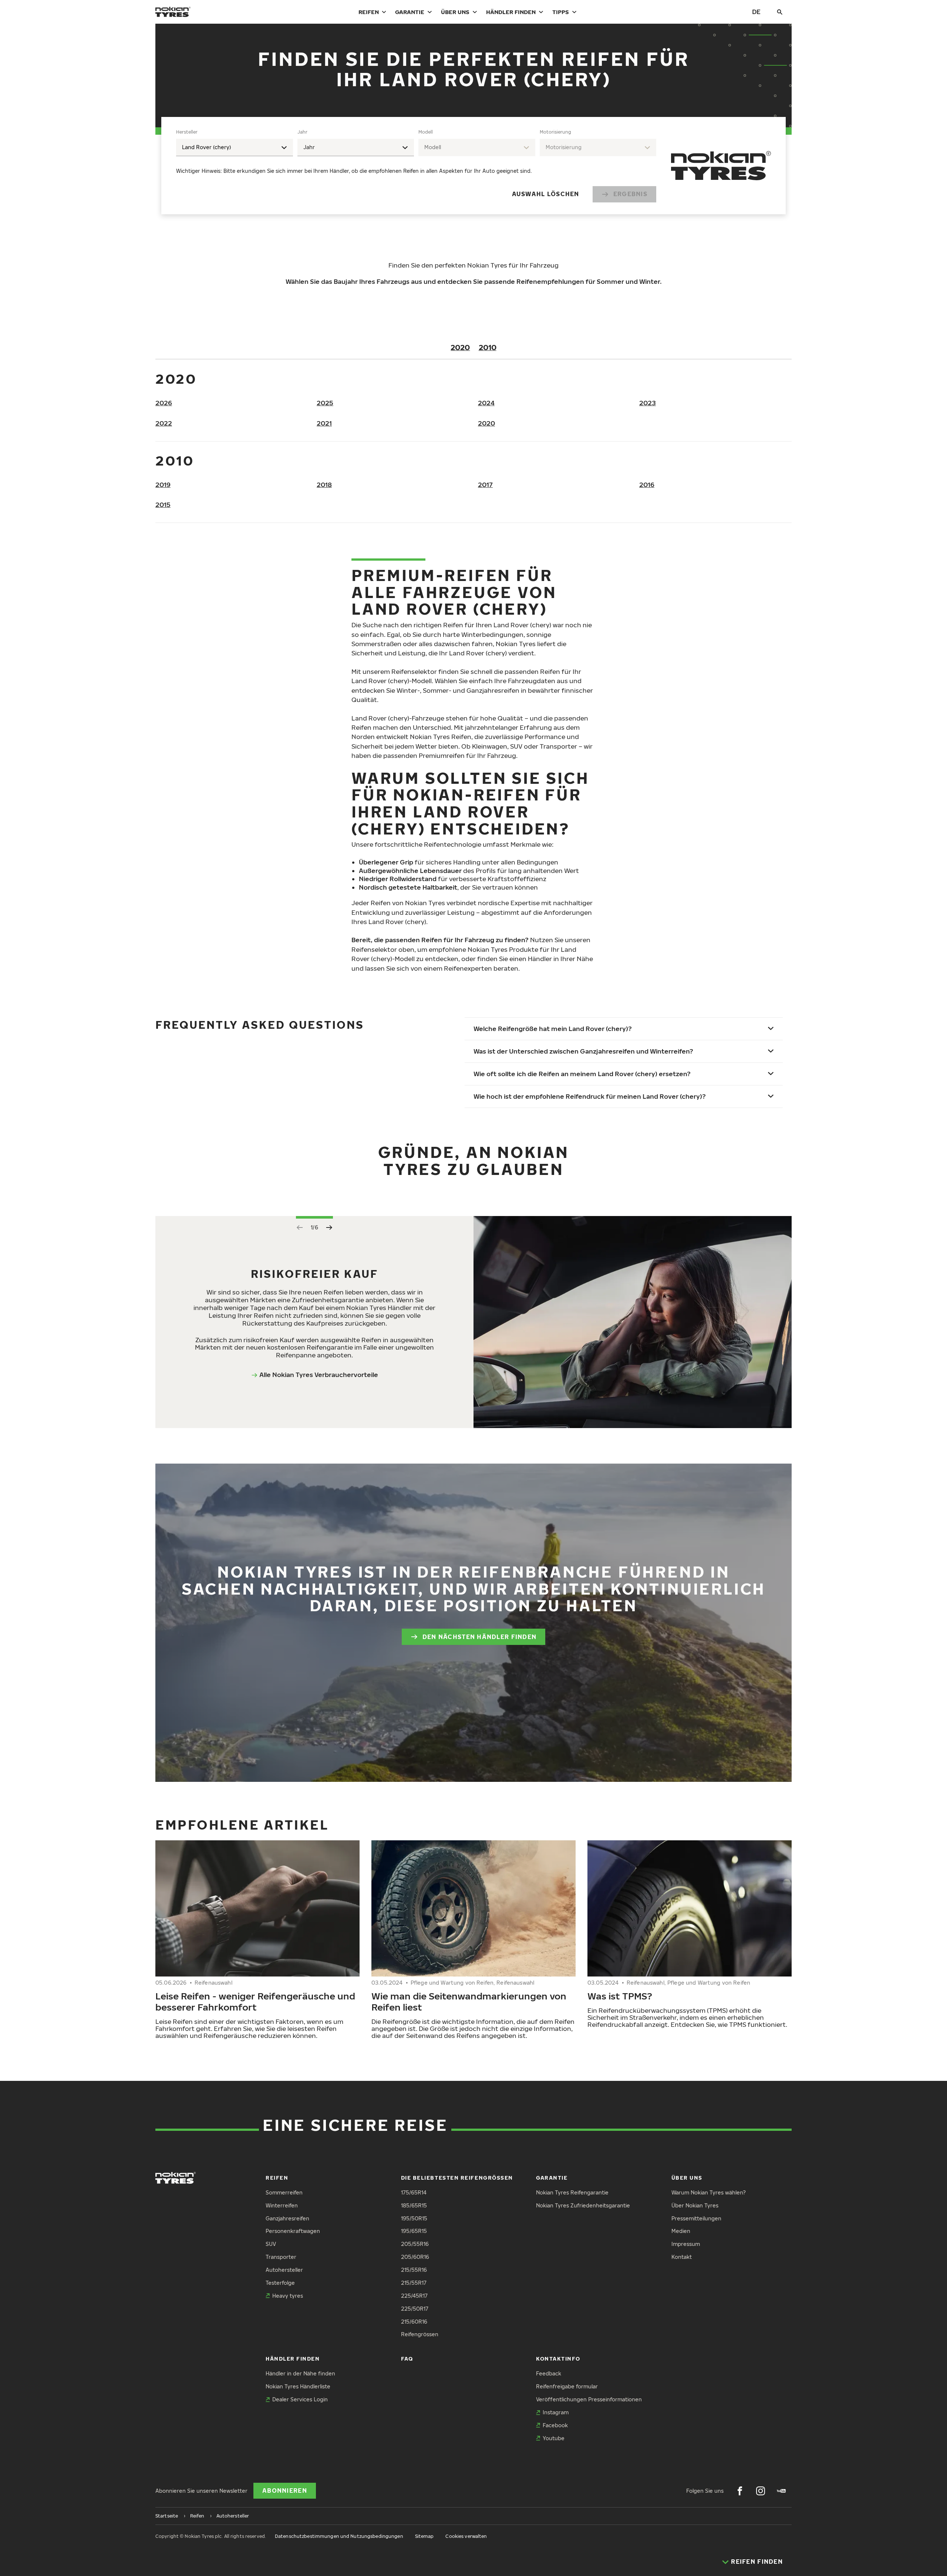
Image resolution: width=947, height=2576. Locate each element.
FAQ (407, 2359)
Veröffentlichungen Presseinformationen (589, 2399)
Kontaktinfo (558, 2359)
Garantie (410, 12)
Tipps (561, 12)
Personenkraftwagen (293, 2231)
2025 (325, 403)
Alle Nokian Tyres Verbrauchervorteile (319, 1375)
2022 (164, 423)
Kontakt (682, 2257)
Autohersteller (284, 2270)
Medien (681, 2231)
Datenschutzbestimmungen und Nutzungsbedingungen (339, 2536)
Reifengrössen (420, 2334)
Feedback (549, 2373)
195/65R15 (414, 2231)
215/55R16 (414, 2270)
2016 (647, 485)
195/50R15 (414, 2218)
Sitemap (424, 2536)
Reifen (369, 12)
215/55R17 (414, 2283)
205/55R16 (415, 2244)
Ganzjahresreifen (287, 2218)
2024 (486, 403)
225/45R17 (414, 2296)
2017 (485, 485)
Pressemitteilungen (696, 2218)
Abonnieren (285, 2491)
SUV (271, 2244)
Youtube (554, 2438)
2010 (488, 347)
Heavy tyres (288, 2296)
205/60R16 (415, 2257)
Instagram (556, 2412)
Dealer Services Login (300, 2399)
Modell (426, 132)
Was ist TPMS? (620, 1996)
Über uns (455, 12)
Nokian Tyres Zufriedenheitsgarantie (583, 2205)
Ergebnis (630, 194)
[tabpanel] (416, 166)
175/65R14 (414, 2192)
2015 (163, 505)
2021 (324, 423)
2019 (163, 485)
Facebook (555, 2425)
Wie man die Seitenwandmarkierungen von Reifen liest (469, 2001)
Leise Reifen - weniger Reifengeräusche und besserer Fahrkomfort (255, 2001)
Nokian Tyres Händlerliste (298, 2386)
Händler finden (511, 12)
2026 (164, 403)
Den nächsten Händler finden (480, 1637)
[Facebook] (740, 2491)
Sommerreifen (284, 2192)
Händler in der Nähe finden (300, 2373)
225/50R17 (415, 2309)
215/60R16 (414, 2322)
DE (756, 12)
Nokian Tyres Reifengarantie (572, 2192)
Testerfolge (280, 2283)
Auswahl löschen (546, 194)
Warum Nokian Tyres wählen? (709, 2192)
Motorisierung (555, 132)
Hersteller (187, 132)
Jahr (302, 132)
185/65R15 (414, 2205)
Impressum (686, 2244)
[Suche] (780, 12)
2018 (324, 485)
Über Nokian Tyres (695, 2205)
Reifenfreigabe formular (567, 2386)
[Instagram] (761, 2491)
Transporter (281, 2257)
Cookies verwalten (466, 2536)
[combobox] (235, 147)
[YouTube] (781, 2491)
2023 (648, 403)
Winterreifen (282, 2205)
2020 (460, 347)
